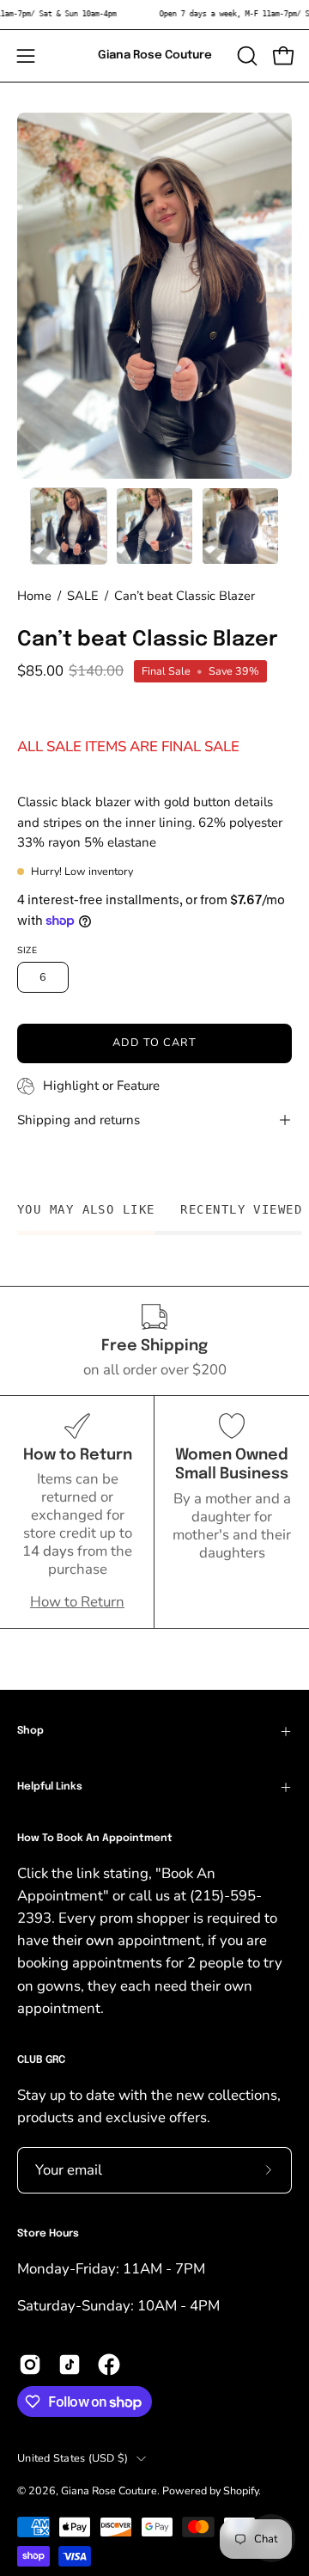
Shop (30, 1731)
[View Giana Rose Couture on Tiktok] (70, 2365)
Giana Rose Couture (155, 55)
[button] (245, 56)
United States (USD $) (73, 2458)
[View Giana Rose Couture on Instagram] (30, 2365)
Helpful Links (50, 1787)
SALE (83, 596)
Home (34, 596)
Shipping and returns (79, 1120)
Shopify (241, 2490)
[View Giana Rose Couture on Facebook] (109, 2365)
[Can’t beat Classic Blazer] (69, 526)
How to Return (77, 1602)
